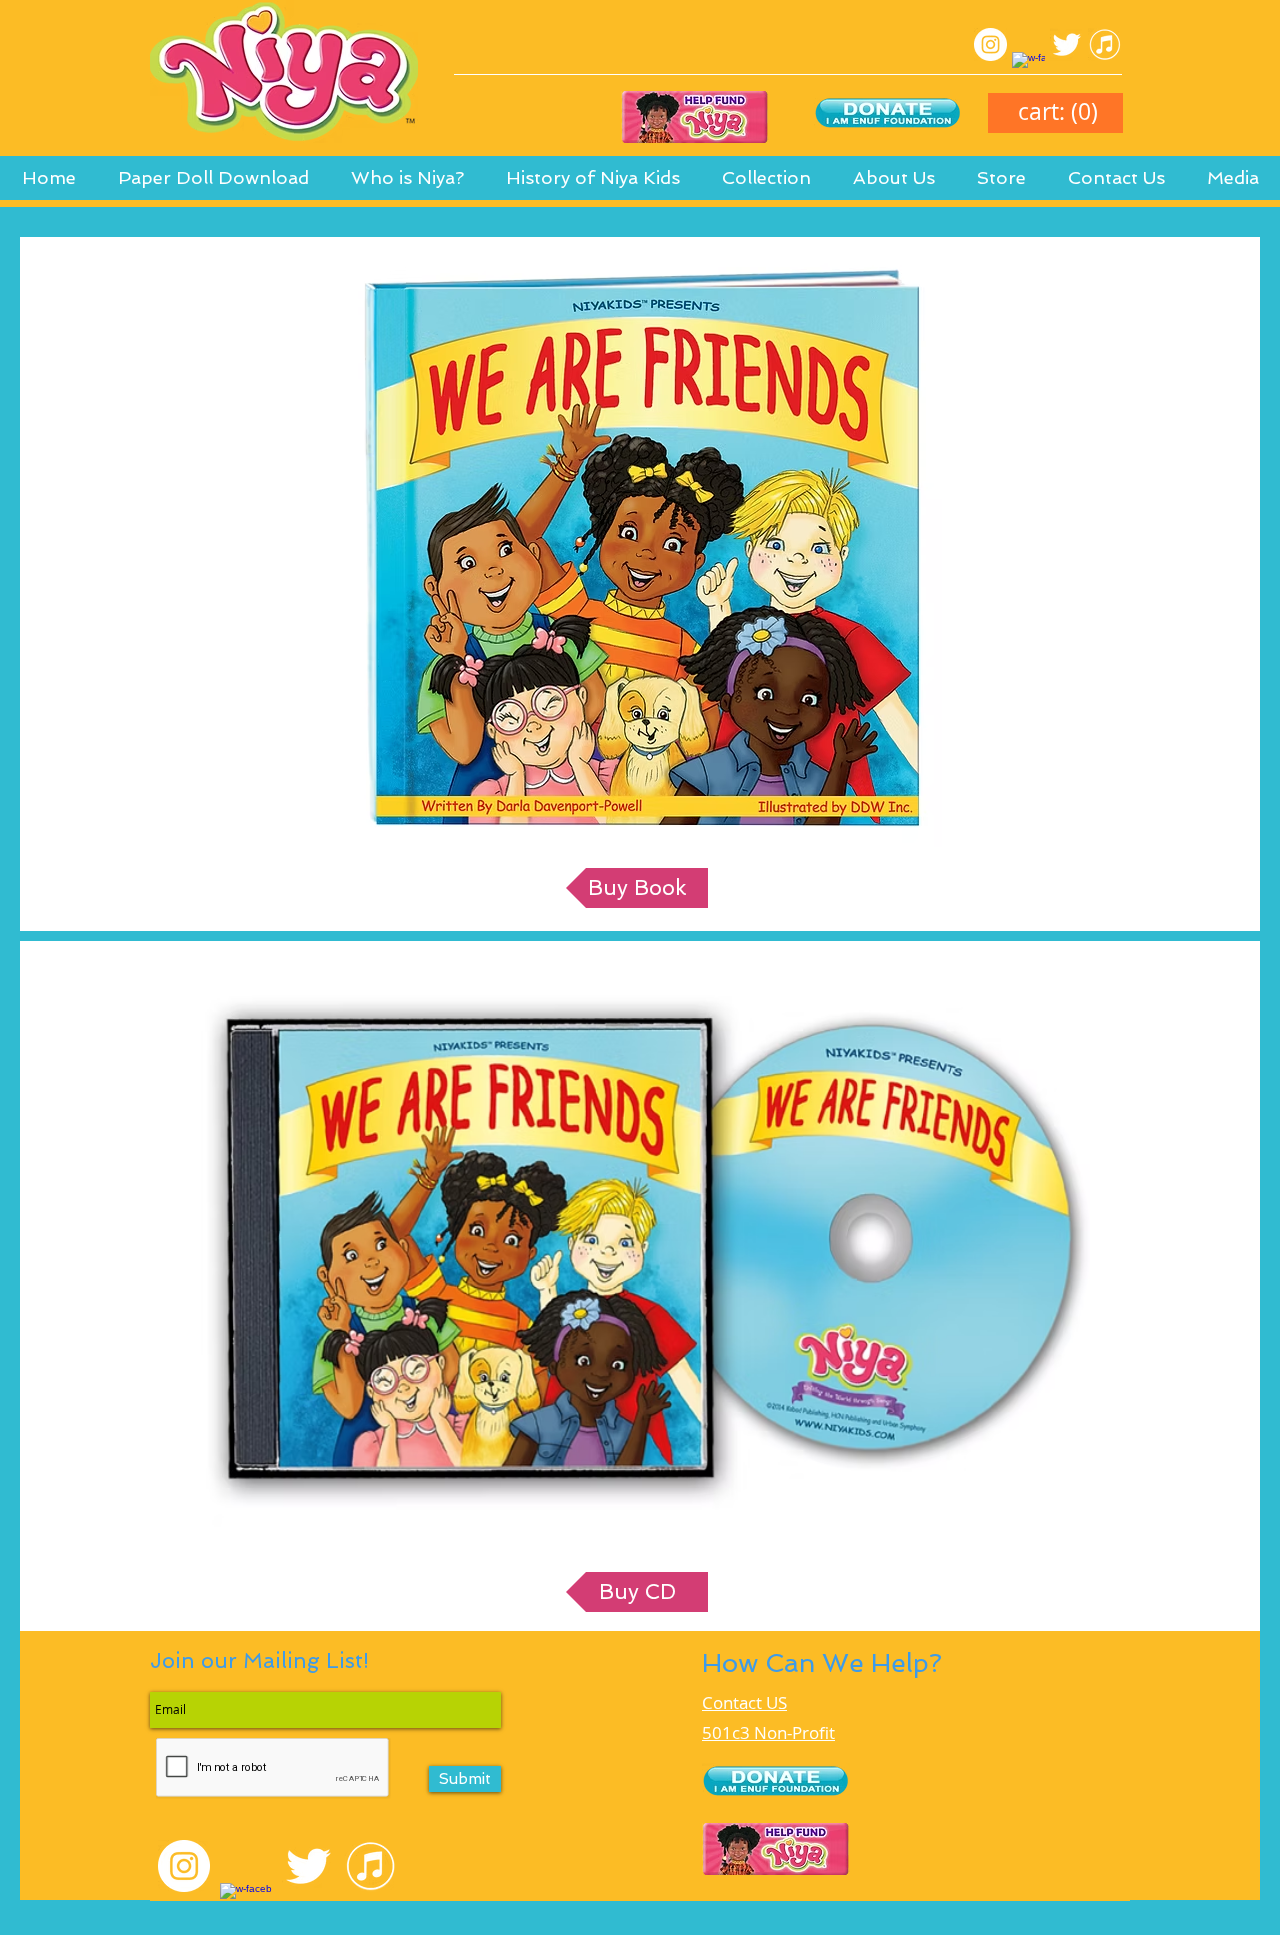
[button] (593, 184)
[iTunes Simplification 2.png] (1104, 44)
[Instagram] (990, 44)
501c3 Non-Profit (768, 1732)
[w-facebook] (1028, 68)
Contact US (744, 1702)
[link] (1058, 112)
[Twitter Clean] (1066, 44)
